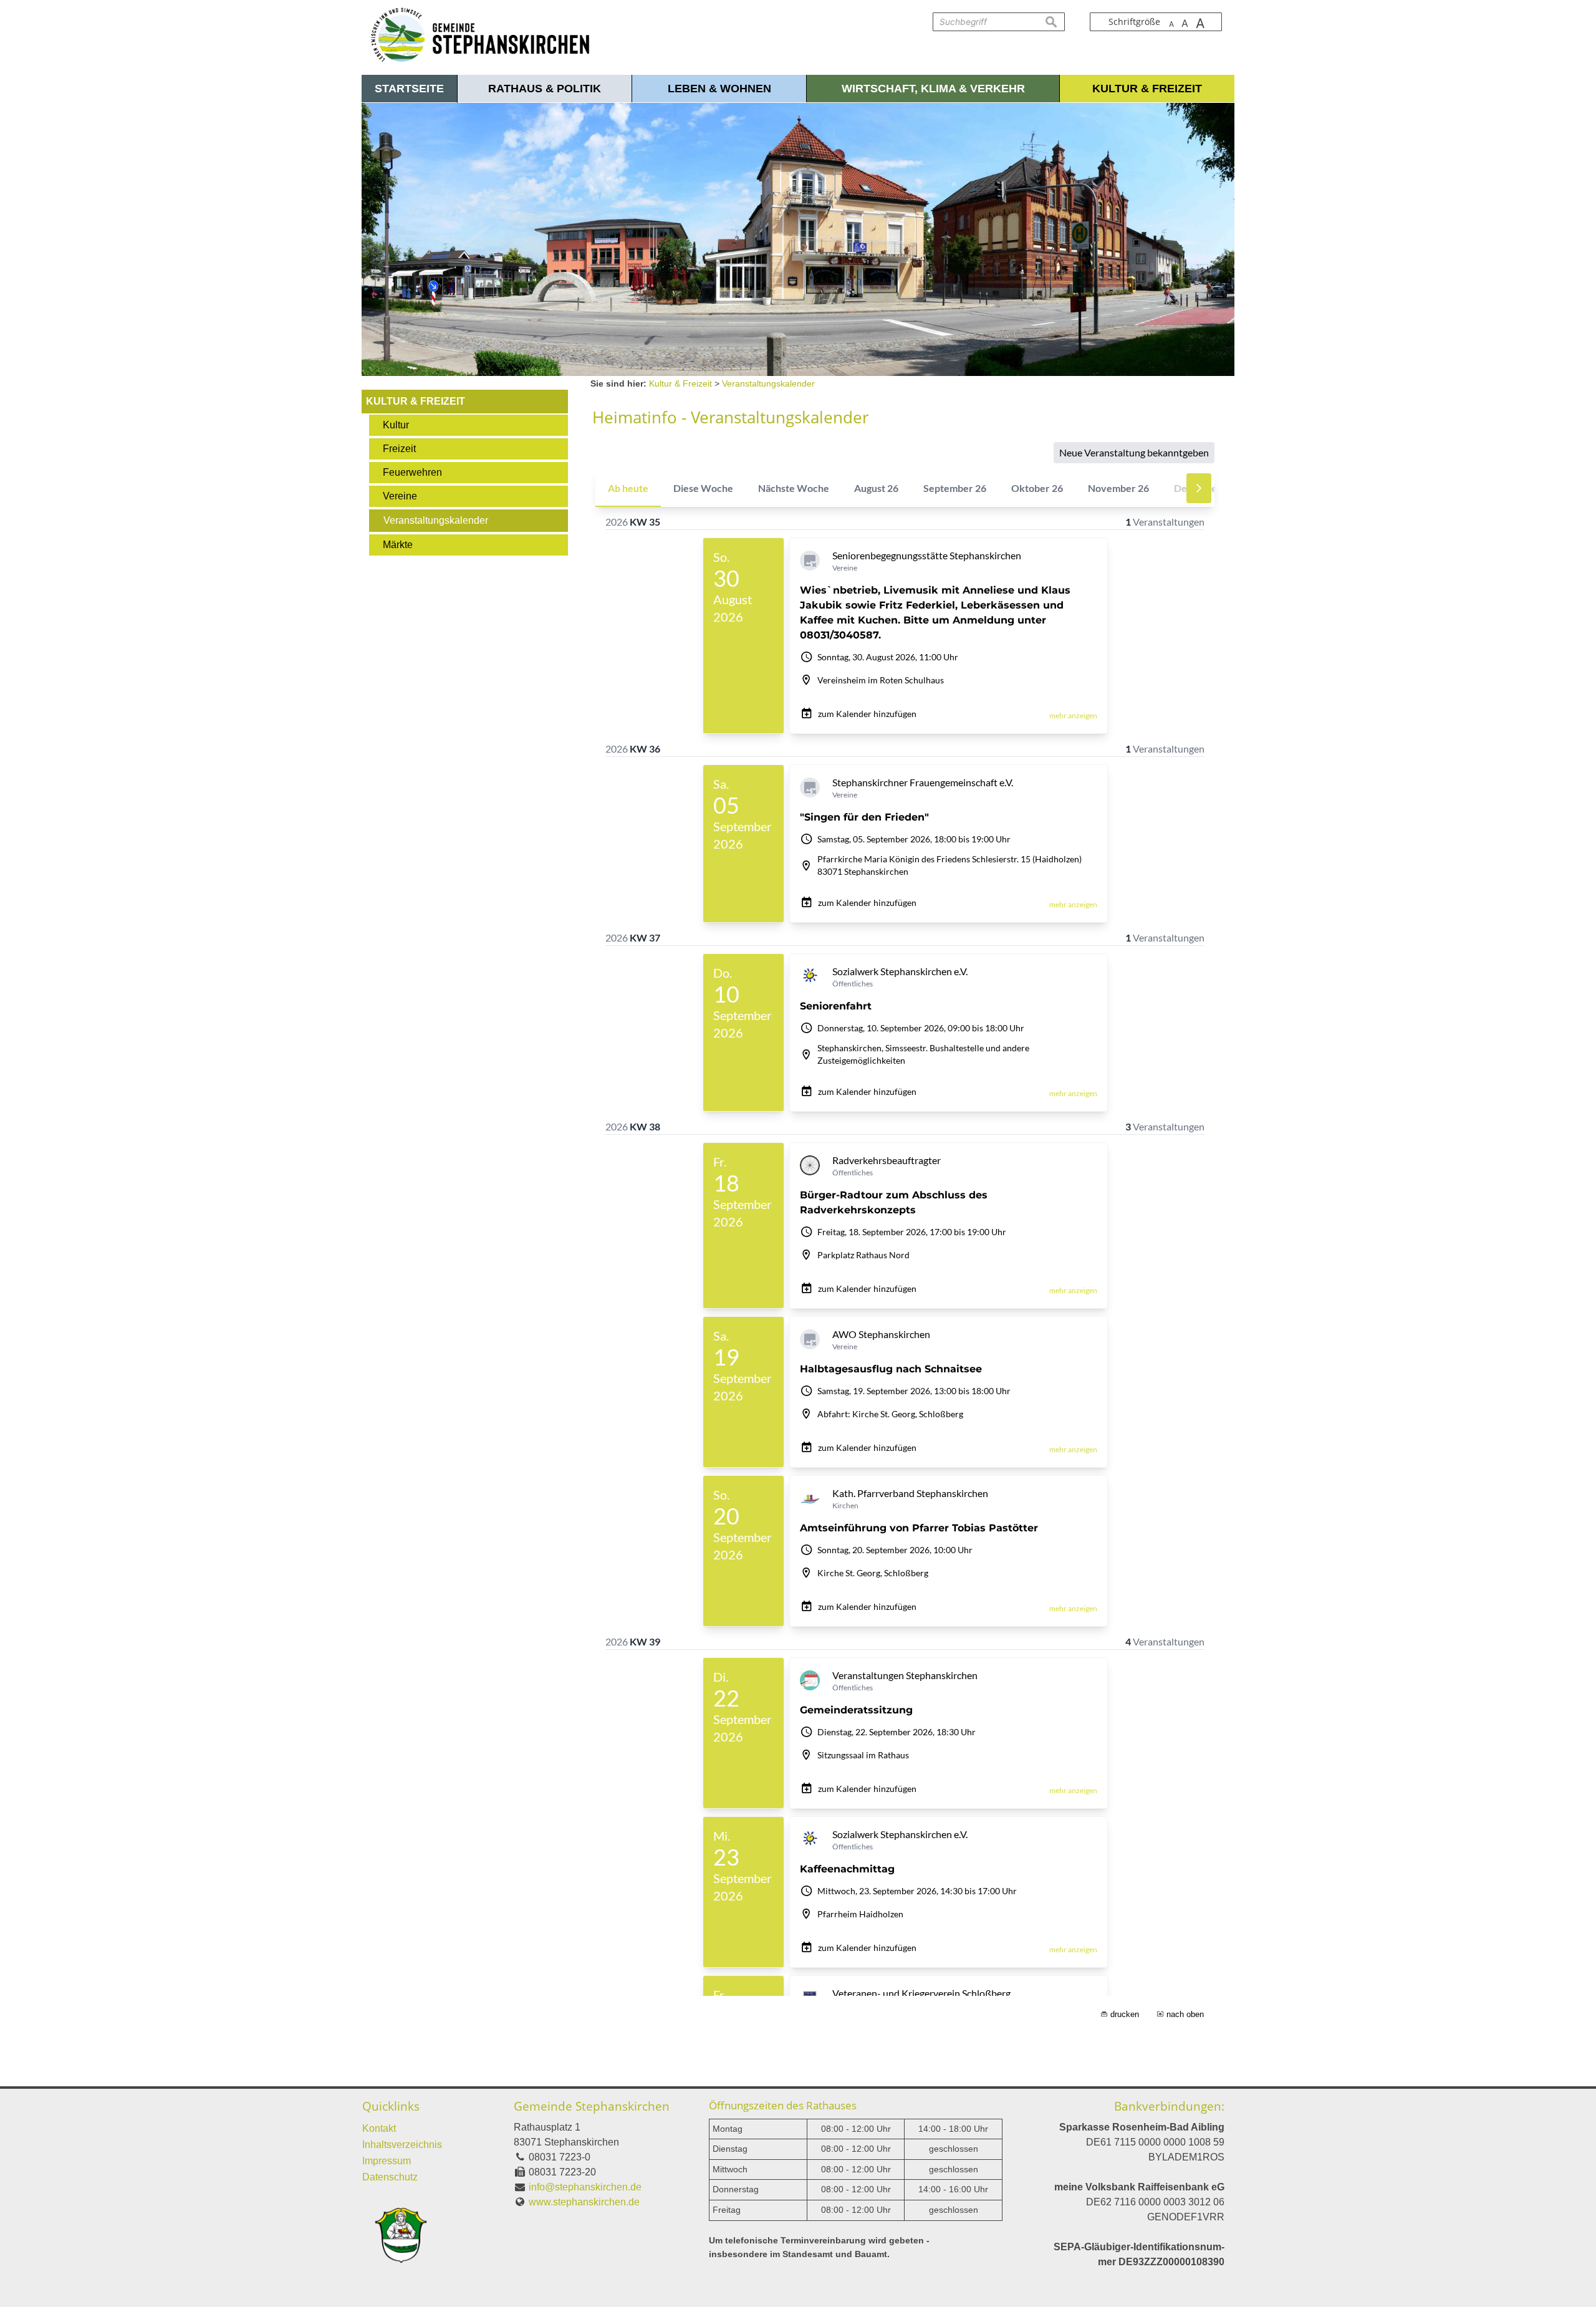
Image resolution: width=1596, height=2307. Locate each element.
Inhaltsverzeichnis (402, 2145)
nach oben (1185, 2014)
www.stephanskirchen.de (584, 2202)
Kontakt (379, 2128)
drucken (1125, 2014)
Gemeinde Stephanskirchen (592, 2106)
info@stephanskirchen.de (585, 2187)
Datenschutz (390, 2177)
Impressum (387, 2161)
